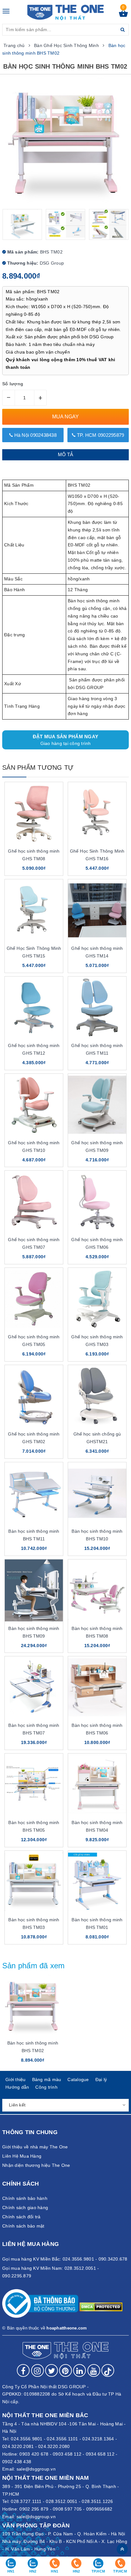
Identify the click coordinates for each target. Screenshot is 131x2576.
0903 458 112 (67, 2454)
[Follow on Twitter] (52, 2370)
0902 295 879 (34, 2509)
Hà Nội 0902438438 (35, 435)
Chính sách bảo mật (23, 2226)
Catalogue (78, 2079)
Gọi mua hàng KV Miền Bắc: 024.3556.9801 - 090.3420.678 (65, 2259)
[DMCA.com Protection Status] (101, 2306)
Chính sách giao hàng (25, 2208)
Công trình (46, 2087)
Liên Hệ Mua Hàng (22, 2156)
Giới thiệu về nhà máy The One (35, 2147)
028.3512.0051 (62, 2501)
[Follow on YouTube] (94, 2370)
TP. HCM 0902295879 (100, 435)
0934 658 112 (100, 2454)
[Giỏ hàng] (123, 15)
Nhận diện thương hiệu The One (36, 2165)
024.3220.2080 (54, 2446)
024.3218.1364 (98, 2439)
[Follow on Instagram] (38, 2370)
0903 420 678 (34, 2454)
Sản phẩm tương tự (38, 767)
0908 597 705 (67, 2509)
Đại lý (101, 2079)
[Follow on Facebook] (23, 2370)
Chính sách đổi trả (21, 2217)
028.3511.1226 (97, 2501)
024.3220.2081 (18, 2446)
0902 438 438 (17, 2462)
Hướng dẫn (17, 2087)
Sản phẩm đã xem (34, 1966)
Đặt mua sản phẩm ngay (65, 740)
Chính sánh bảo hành (25, 2198)
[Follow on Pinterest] (65, 2370)
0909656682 (99, 2509)
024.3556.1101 (62, 2439)
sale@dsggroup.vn (36, 2469)
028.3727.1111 (26, 2501)
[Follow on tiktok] (108, 2370)
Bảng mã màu (47, 2079)
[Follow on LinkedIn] (79, 2370)
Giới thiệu (16, 2079)
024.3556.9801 (27, 2439)
